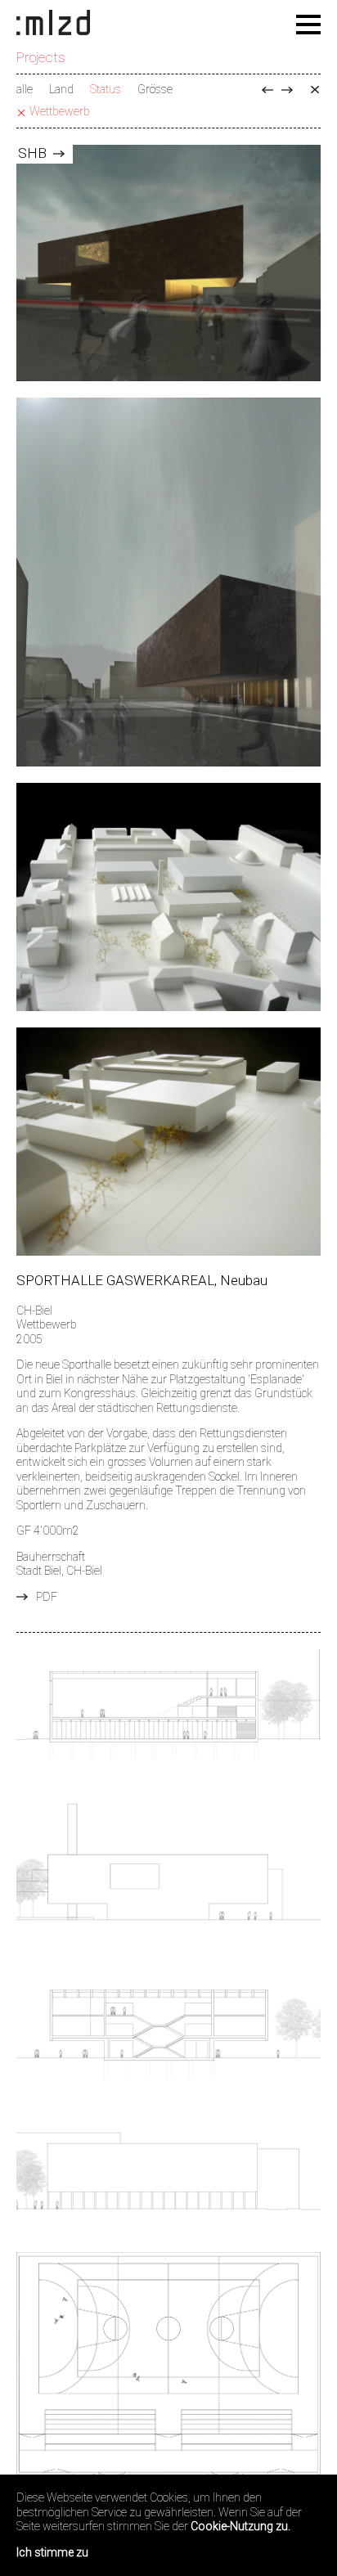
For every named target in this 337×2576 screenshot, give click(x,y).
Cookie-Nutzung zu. (240, 2526)
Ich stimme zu (52, 2552)
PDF (47, 1597)
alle (25, 89)
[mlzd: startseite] (53, 24)
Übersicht (315, 90)
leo (287, 90)
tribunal (267, 90)
